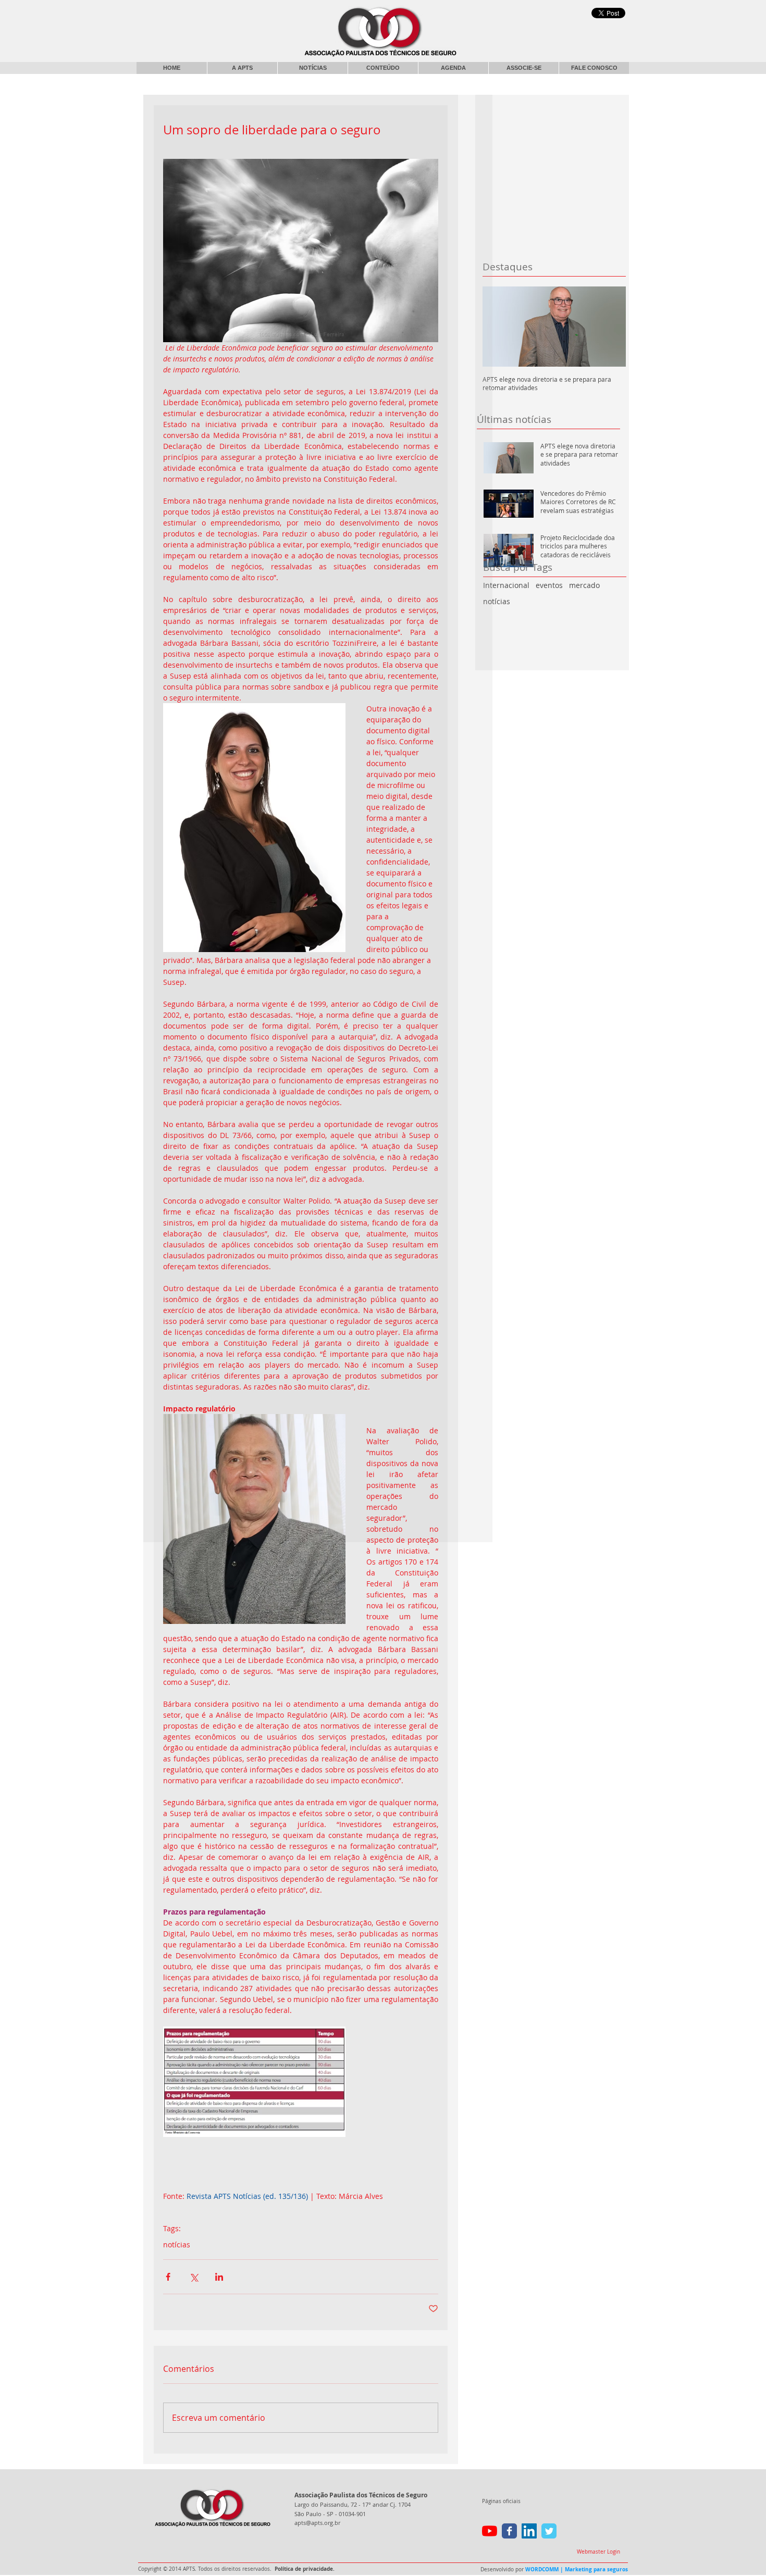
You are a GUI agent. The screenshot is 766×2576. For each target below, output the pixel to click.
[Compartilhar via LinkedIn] (219, 2277)
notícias (497, 601)
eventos (549, 585)
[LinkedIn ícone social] (529, 2531)
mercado (584, 585)
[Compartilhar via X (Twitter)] (194, 2277)
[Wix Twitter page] (549, 2531)
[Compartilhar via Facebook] (168, 2277)
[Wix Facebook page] (509, 2531)
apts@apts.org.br (317, 2523)
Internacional (506, 585)
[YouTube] (490, 2531)
